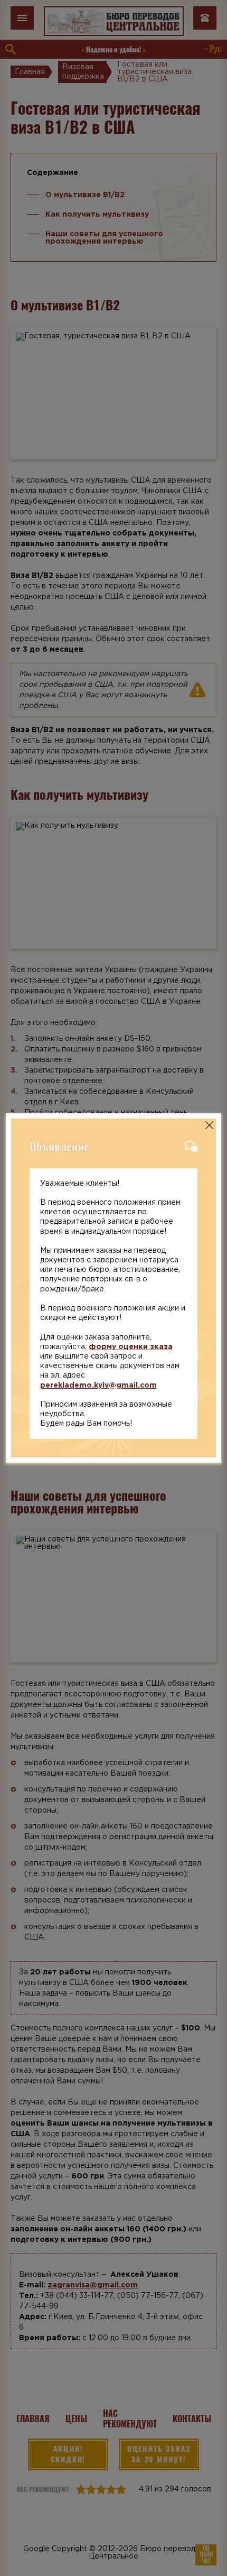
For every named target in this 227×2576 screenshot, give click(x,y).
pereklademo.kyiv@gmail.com (98, 1386)
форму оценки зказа (131, 1347)
